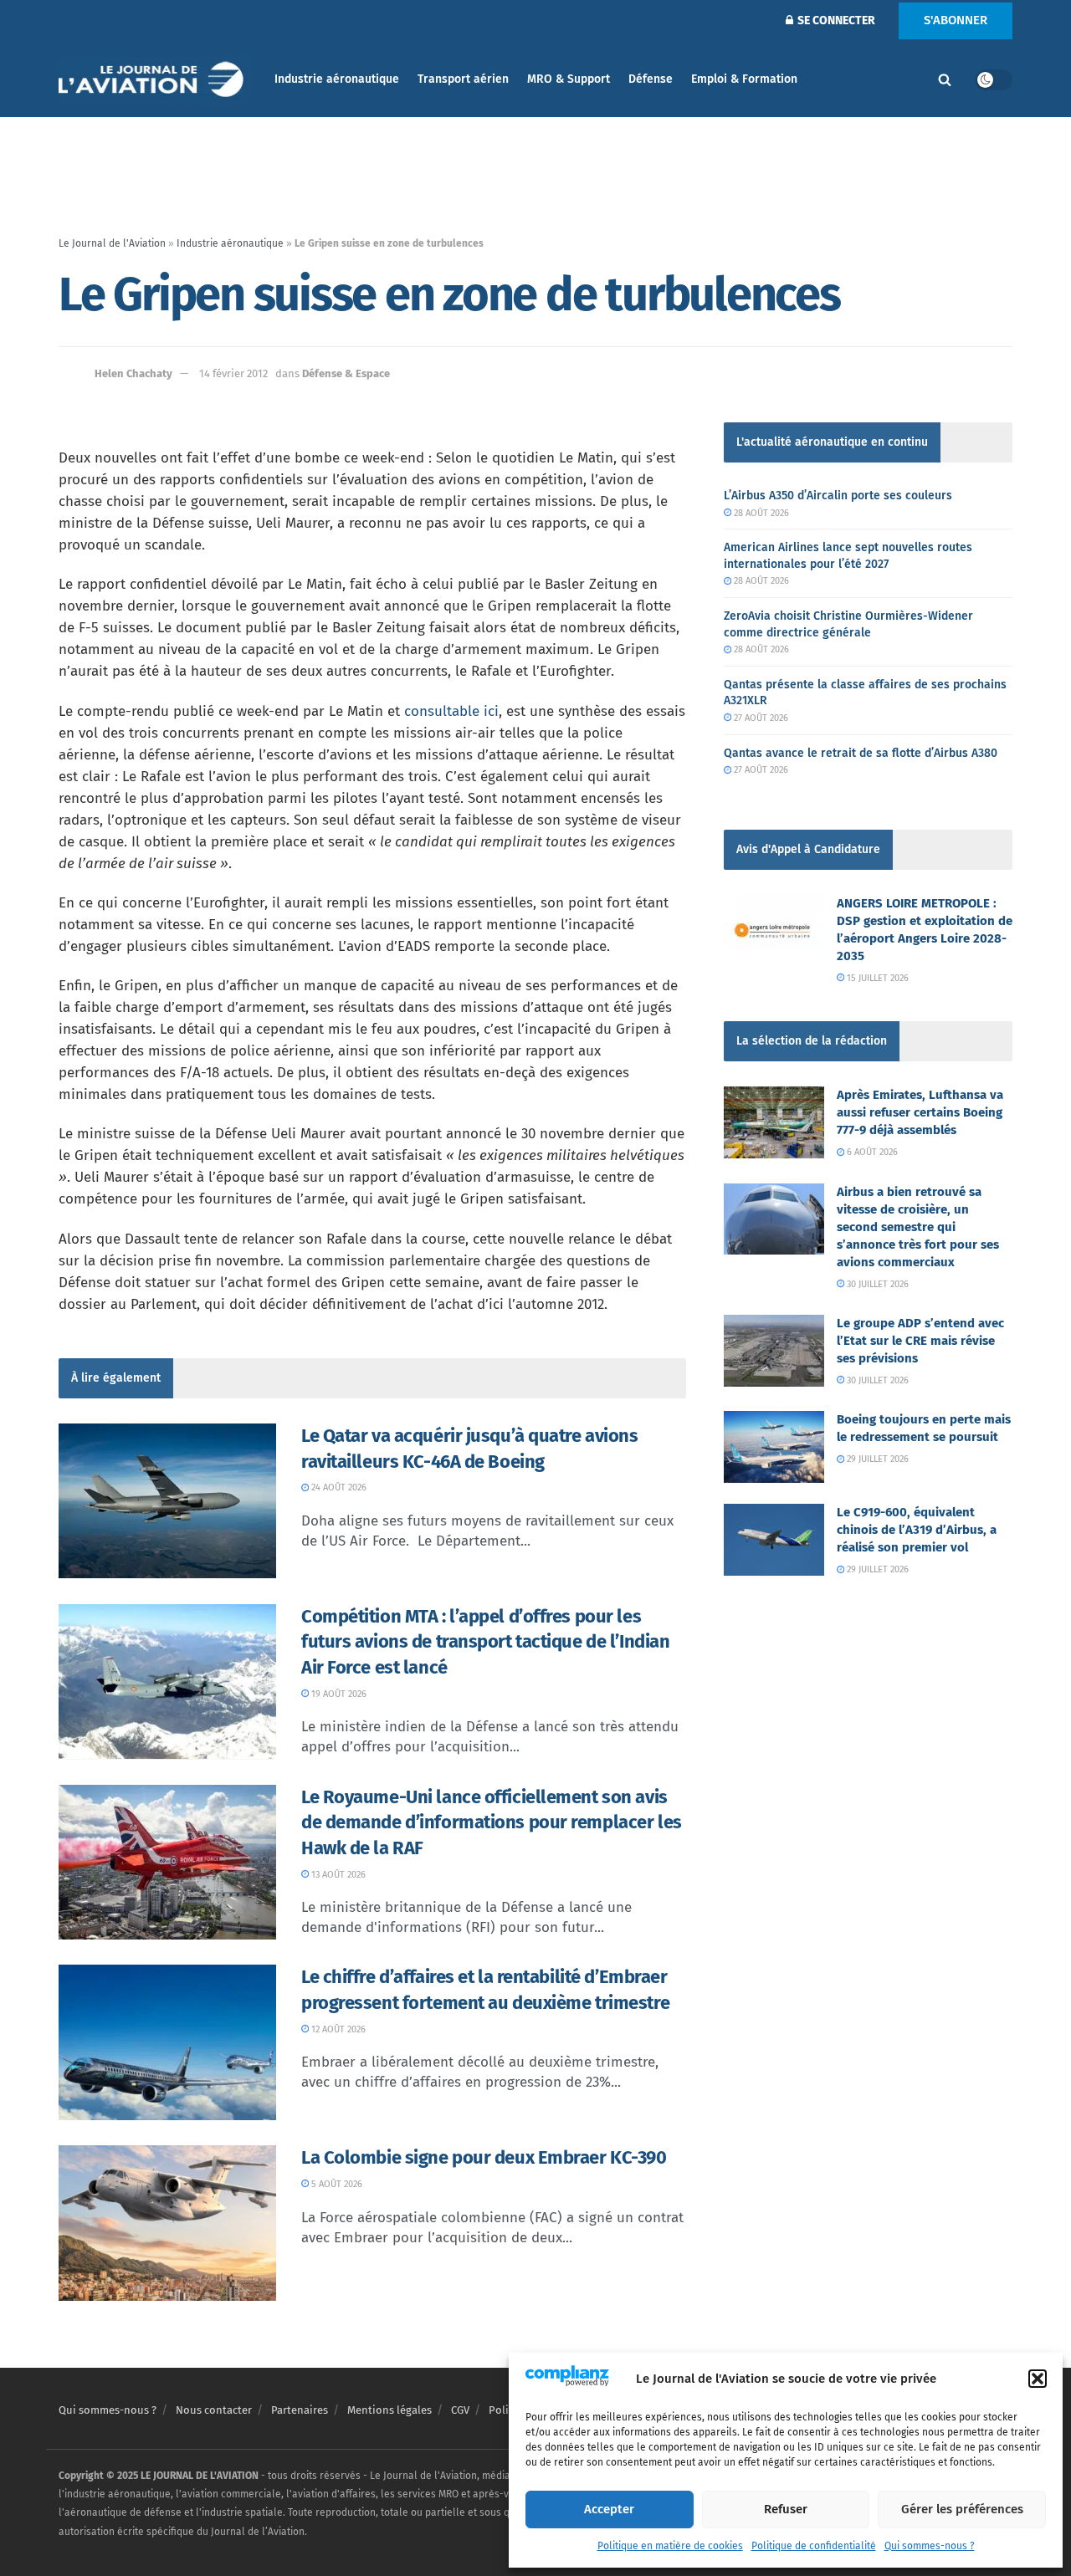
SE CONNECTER (835, 20)
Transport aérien (463, 79)
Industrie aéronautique (337, 79)
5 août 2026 (336, 2184)
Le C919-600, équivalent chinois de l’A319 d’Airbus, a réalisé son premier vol (917, 1530)
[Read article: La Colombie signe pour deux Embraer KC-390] (167, 2223)
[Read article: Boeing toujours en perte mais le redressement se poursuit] (774, 1447)
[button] (1038, 2379)
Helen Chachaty (133, 373)
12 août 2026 (337, 2029)
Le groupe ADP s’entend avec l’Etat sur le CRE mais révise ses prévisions (920, 1341)
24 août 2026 (338, 1487)
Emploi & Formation (744, 79)
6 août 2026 (871, 1152)
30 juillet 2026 (876, 1284)
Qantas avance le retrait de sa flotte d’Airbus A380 (861, 753)
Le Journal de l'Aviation (112, 243)
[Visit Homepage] (155, 80)
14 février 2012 (233, 373)
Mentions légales (389, 2410)
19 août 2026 (338, 1694)
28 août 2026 (760, 513)
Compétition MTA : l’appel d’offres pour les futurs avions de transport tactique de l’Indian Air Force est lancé (485, 1642)
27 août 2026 (760, 718)
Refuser (786, 2509)
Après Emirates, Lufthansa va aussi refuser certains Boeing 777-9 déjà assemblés (920, 1112)
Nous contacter (214, 2410)
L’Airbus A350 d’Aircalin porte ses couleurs (838, 496)
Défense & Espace (346, 373)
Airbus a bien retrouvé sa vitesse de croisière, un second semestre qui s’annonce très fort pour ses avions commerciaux (918, 1227)
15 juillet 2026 (876, 978)
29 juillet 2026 (876, 1459)
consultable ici (451, 711)
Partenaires (300, 2410)
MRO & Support (569, 79)
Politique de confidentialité (814, 2546)
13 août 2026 (337, 1875)
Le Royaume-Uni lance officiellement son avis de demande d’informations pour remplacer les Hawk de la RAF (492, 1823)
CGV (460, 2410)
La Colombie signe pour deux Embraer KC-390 (484, 2157)
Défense (651, 79)
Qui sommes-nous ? (930, 2546)
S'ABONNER (956, 20)
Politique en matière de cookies (670, 2546)
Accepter (609, 2509)
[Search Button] (945, 79)
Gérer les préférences (962, 2509)
